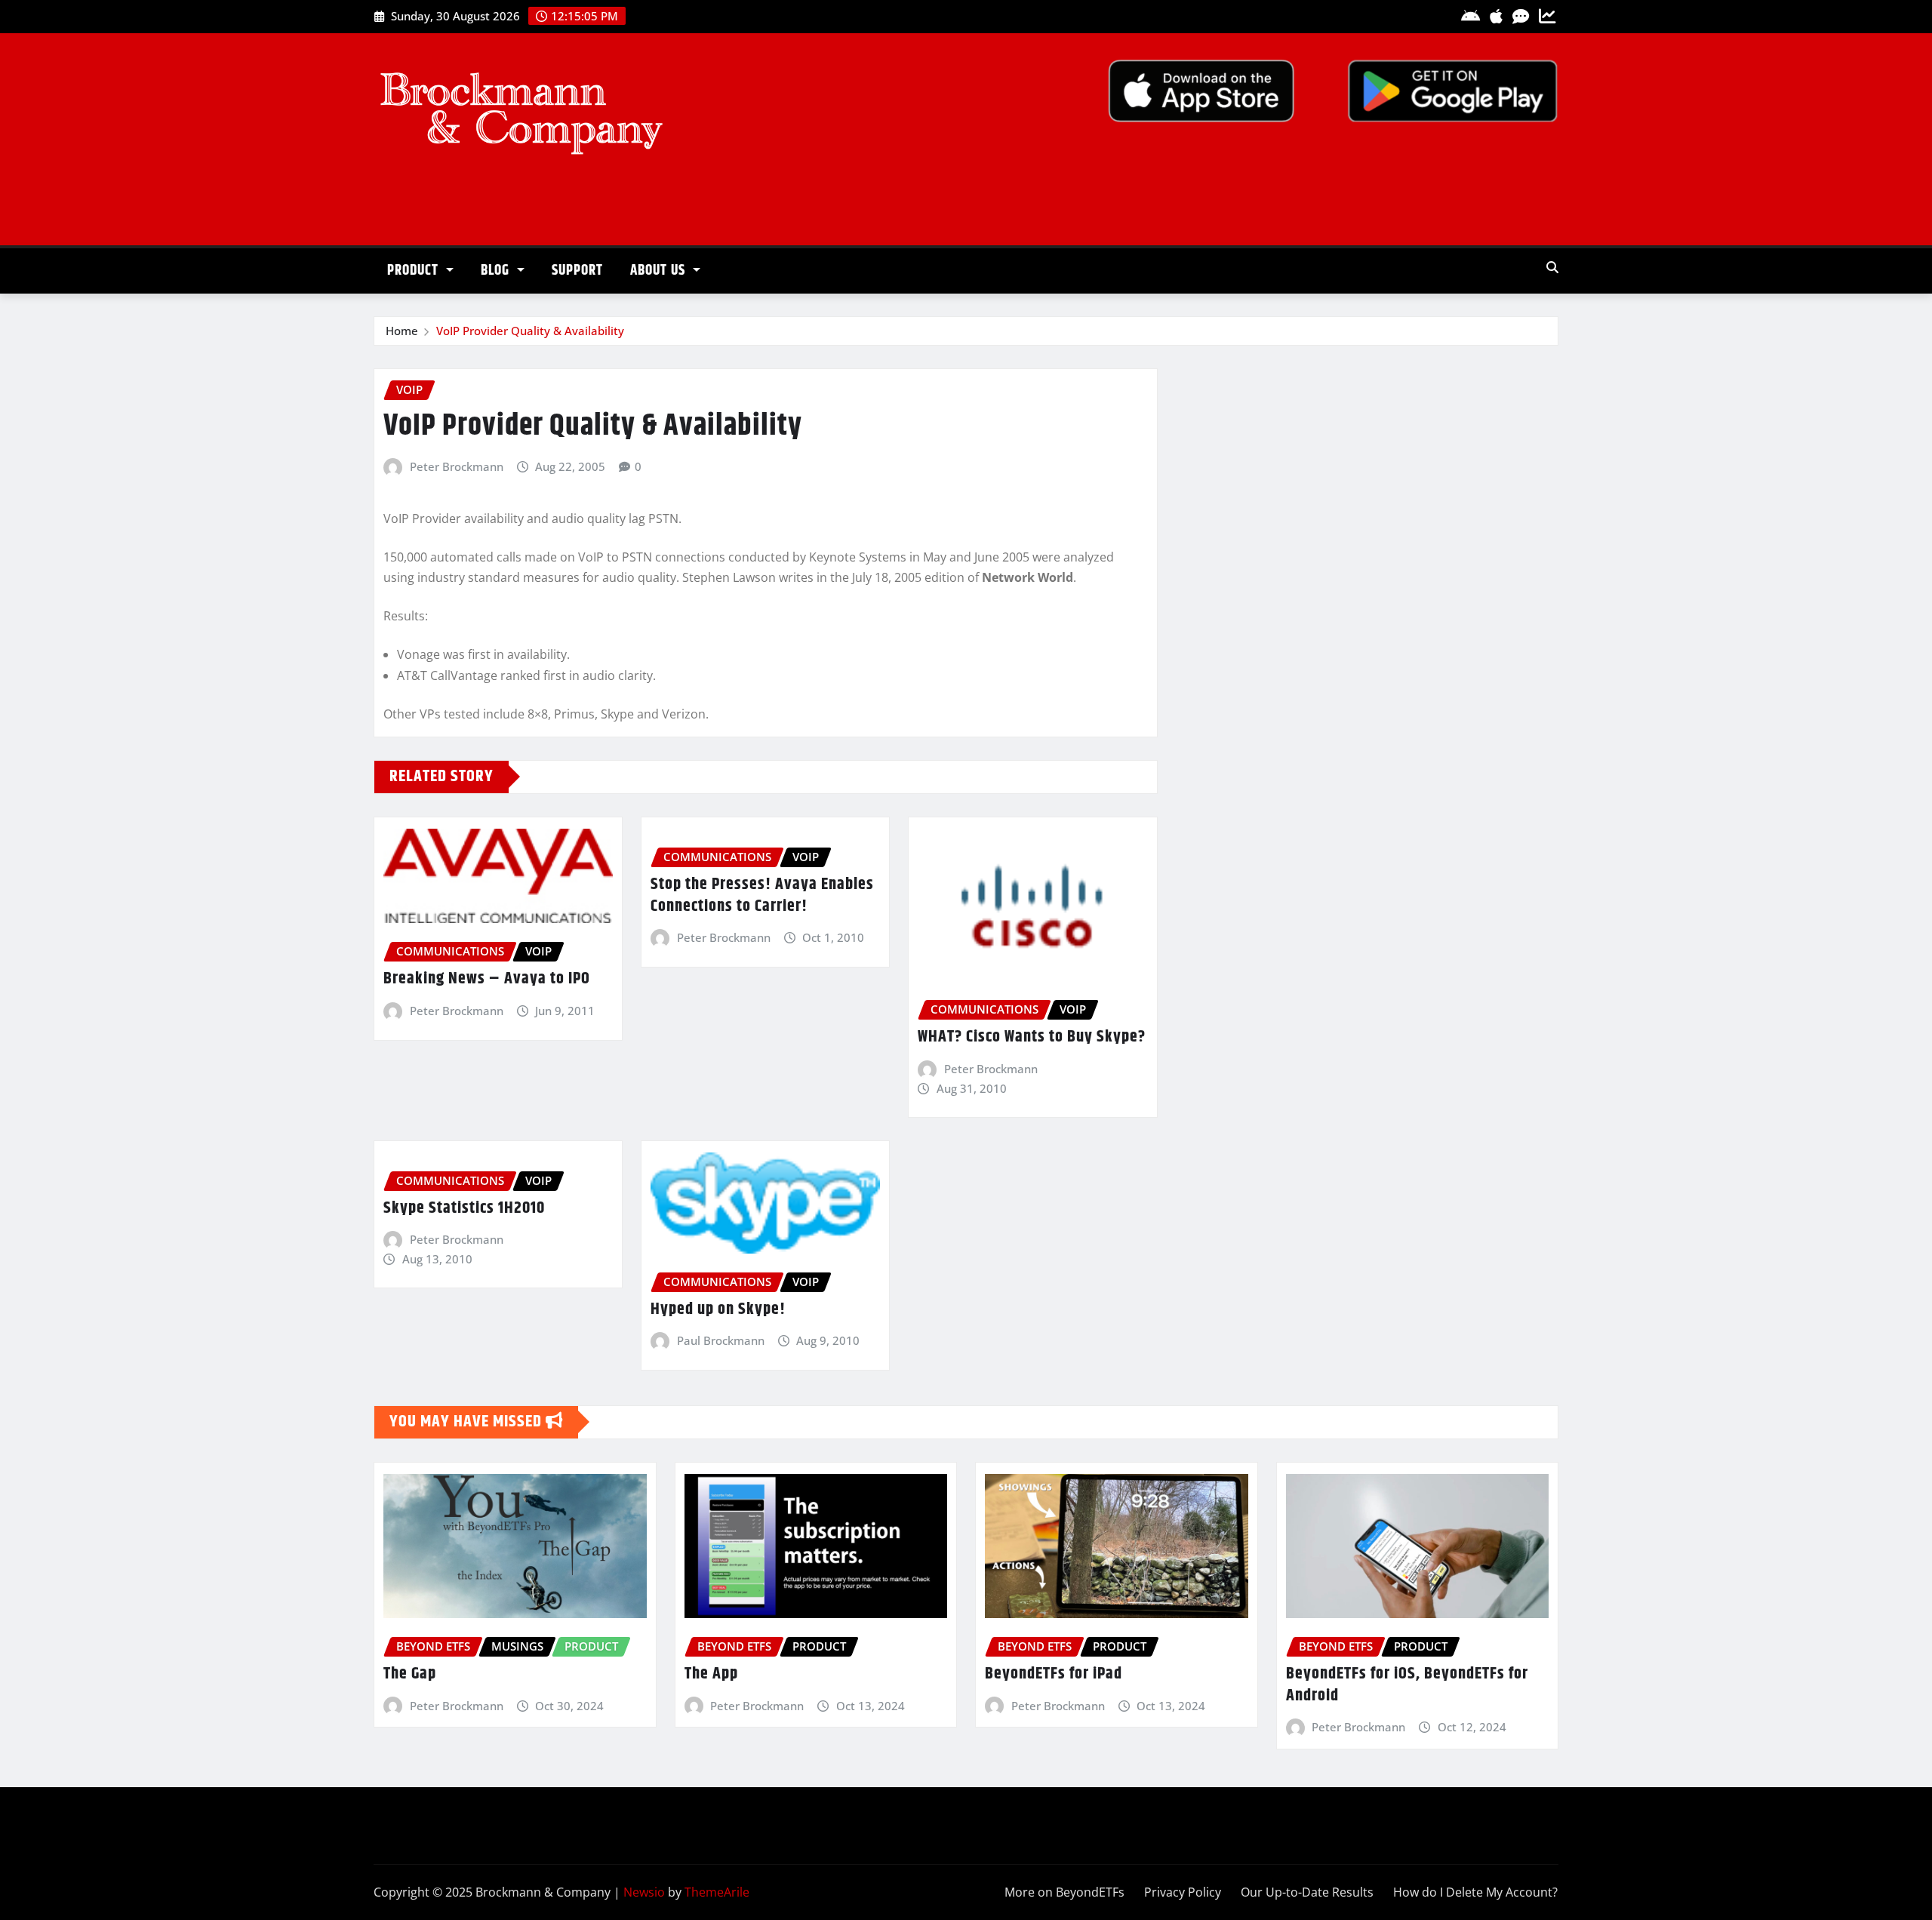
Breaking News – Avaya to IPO (487, 979)
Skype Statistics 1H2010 (464, 1208)
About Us (660, 271)
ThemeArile (717, 1892)
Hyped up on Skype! (718, 1309)
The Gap (410, 1674)
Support (577, 271)
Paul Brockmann (721, 1340)
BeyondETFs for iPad (1054, 1674)
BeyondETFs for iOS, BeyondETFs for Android (1407, 1685)
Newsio (644, 1892)
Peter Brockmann (457, 466)
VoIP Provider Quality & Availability (530, 331)
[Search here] (1552, 267)
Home (402, 331)
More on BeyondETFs (1064, 1892)
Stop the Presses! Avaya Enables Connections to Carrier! (762, 895)
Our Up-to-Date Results (1307, 1892)
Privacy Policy (1183, 1892)
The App (711, 1674)
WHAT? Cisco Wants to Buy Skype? (1032, 1037)
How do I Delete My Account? (1475, 1892)
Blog (497, 271)
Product (415, 271)
